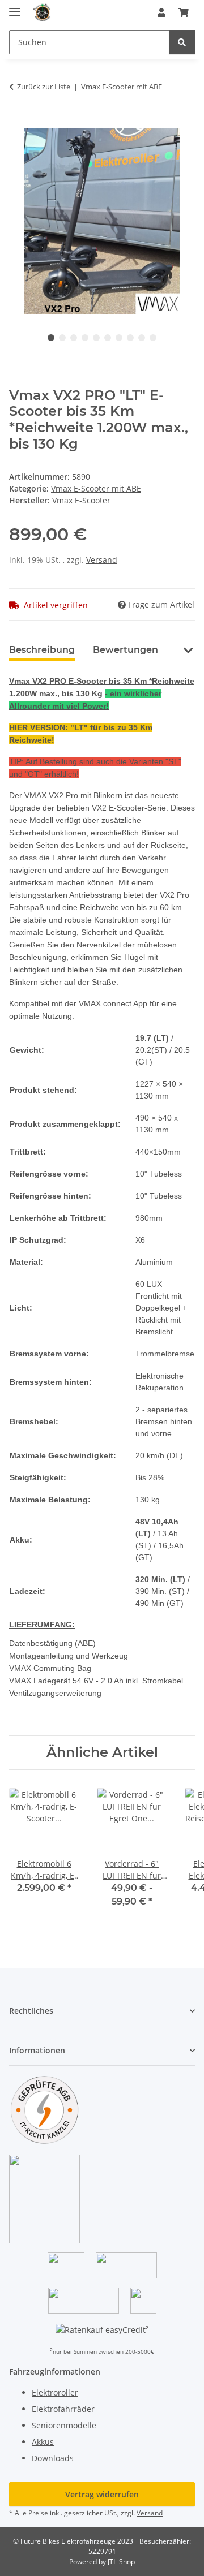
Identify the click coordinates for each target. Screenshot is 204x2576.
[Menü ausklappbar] (15, 7)
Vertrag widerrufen (102, 2494)
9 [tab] (142, 338)
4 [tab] (85, 338)
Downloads (53, 2458)
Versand (102, 560)
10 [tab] (153, 338)
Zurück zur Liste (44, 87)
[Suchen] (182, 42)
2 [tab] (62, 338)
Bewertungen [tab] (126, 650)
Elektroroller (55, 2392)
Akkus (43, 2442)
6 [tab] (108, 338)
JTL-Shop (121, 2562)
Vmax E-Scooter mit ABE (96, 488)
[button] (161, 12)
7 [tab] (119, 338)
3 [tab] (74, 338)
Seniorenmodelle (64, 2425)
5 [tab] (96, 338)
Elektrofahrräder (63, 2409)
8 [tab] (130, 338)
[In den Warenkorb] (18, 122)
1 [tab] (51, 338)
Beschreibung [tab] (42, 650)
